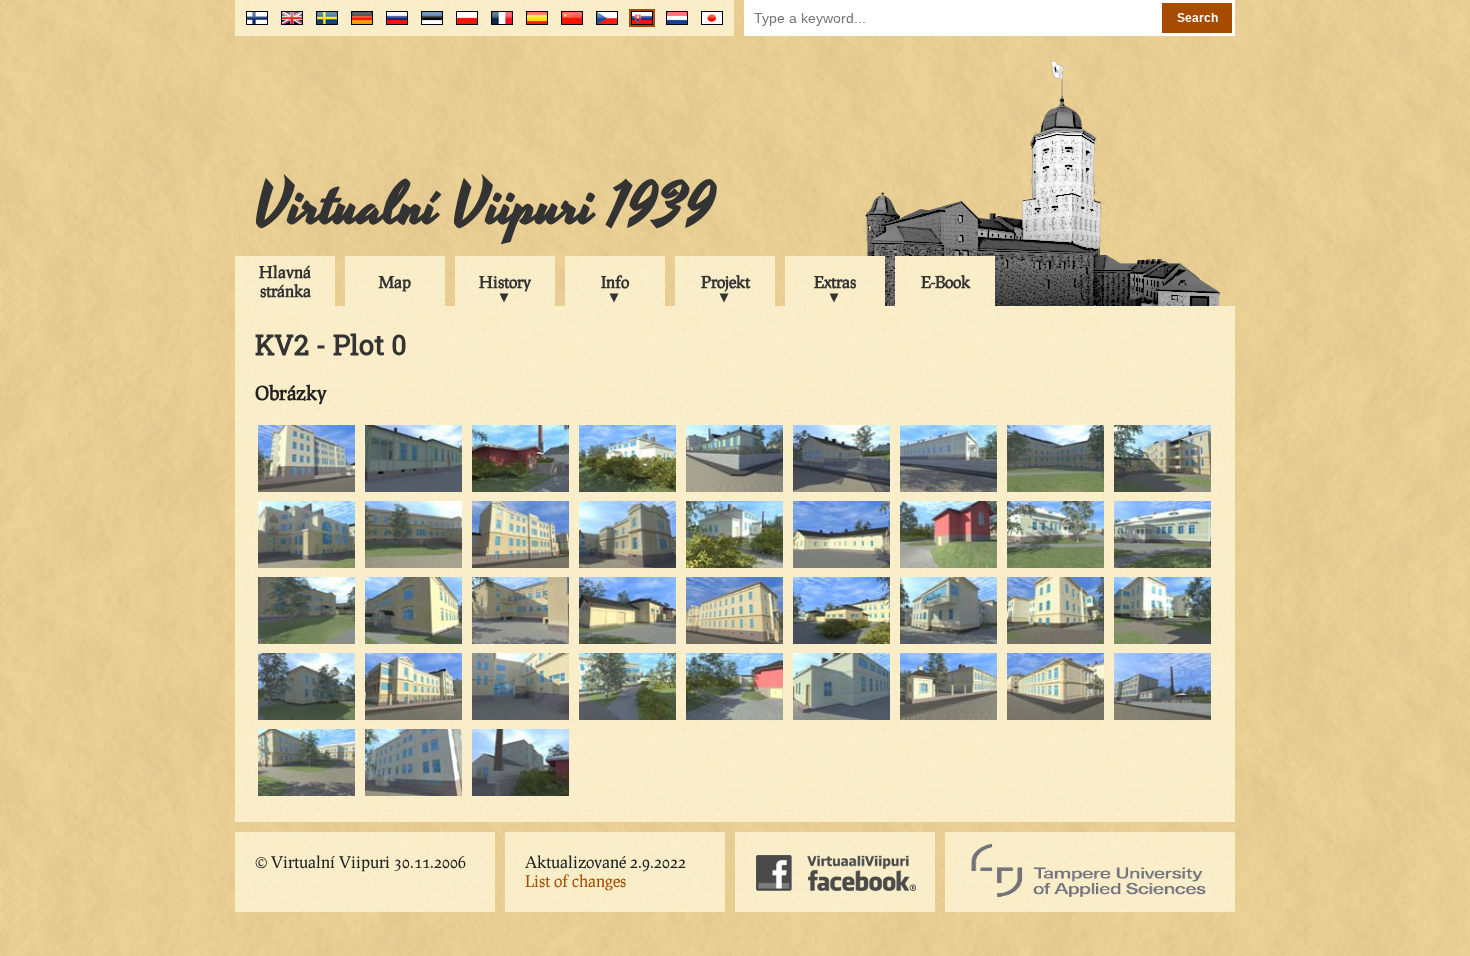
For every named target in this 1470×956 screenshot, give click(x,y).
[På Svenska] (322, 25)
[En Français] (497, 25)
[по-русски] (392, 25)
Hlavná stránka (285, 281)
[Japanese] (707, 25)
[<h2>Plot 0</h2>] (306, 488)
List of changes (575, 880)
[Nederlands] (672, 25)
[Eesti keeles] (427, 25)
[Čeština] (602, 25)
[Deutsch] (357, 25)
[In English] (287, 25)
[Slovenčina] (637, 25)
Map (395, 281)
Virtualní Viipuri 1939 (485, 207)
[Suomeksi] (252, 25)
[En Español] (532, 25)
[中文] (567, 25)
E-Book (945, 281)
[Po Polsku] (462, 25)
